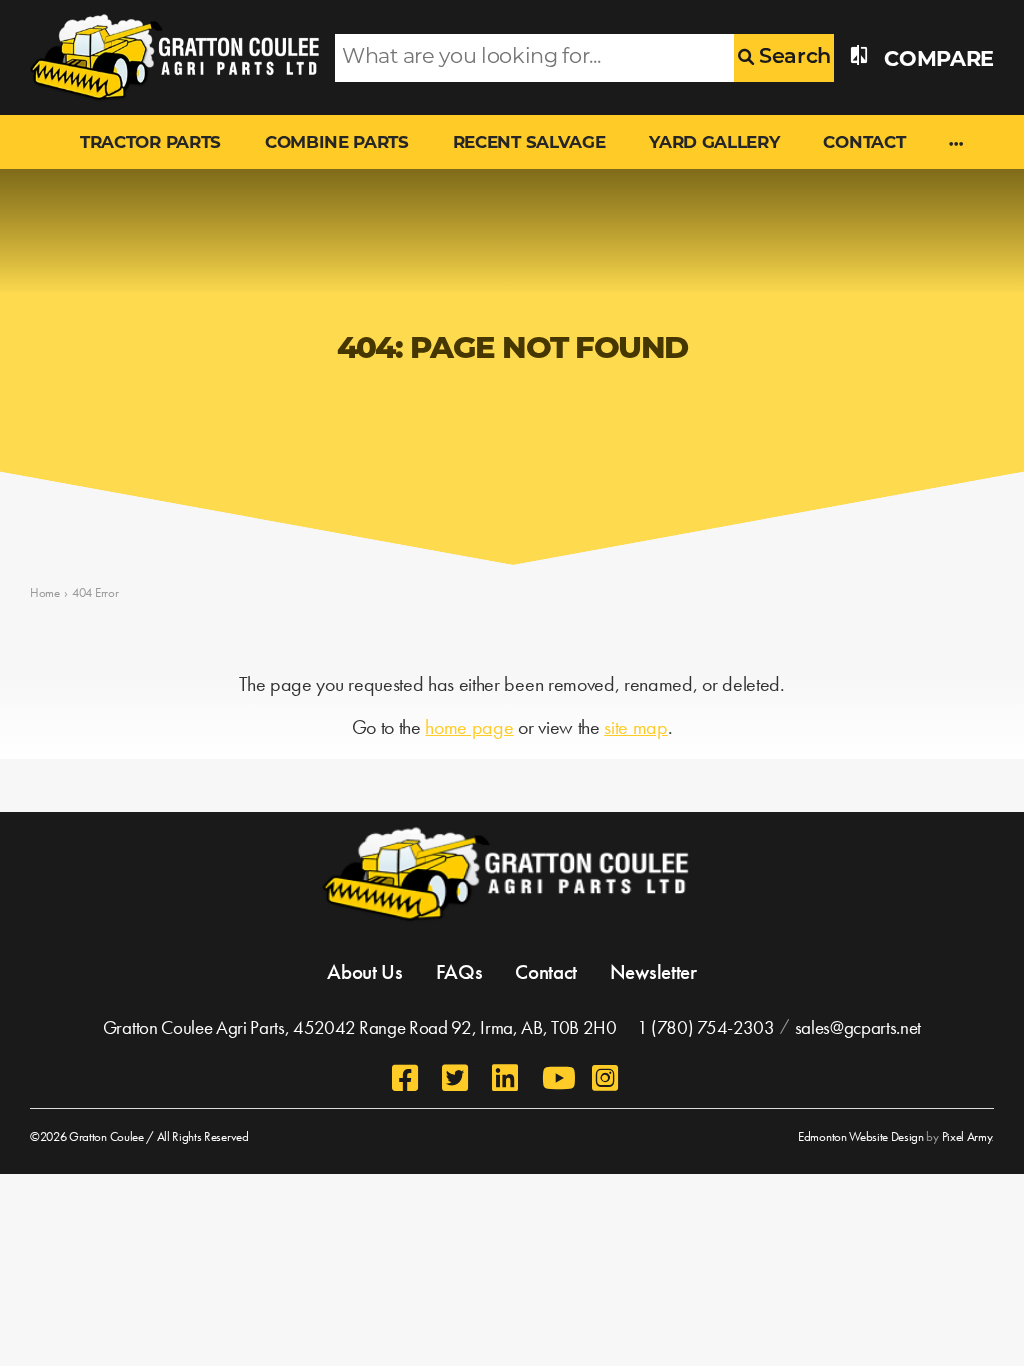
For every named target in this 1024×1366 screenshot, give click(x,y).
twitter (457, 1078)
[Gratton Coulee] (167, 57)
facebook (407, 1078)
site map (635, 727)
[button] (956, 145)
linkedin (507, 1078)
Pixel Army (967, 1136)
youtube (557, 1078)
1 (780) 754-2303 (706, 1027)
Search (792, 57)
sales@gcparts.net (858, 1027)
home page (469, 727)
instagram (607, 1078)
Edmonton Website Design (861, 1136)
